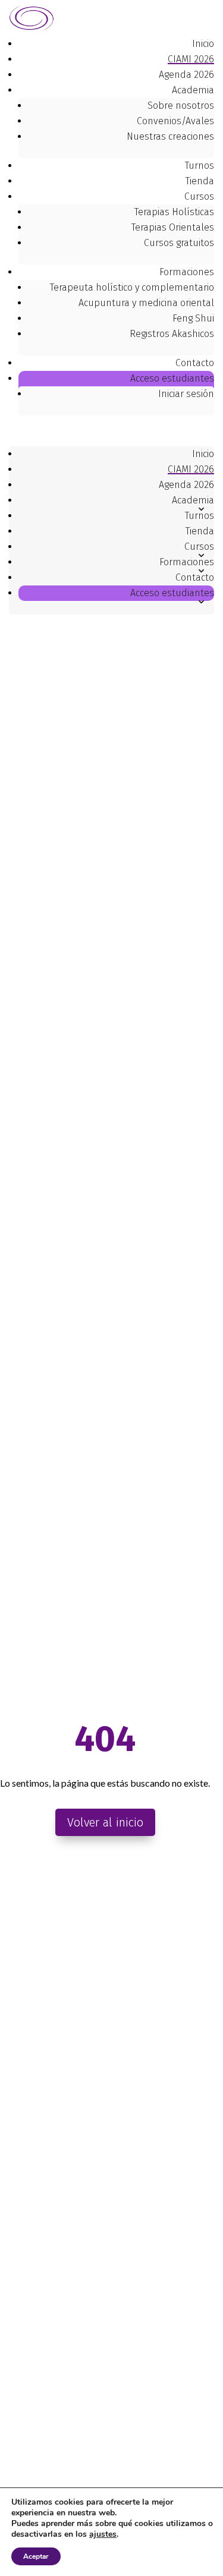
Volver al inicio (105, 1822)
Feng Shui (193, 318)
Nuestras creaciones (170, 136)
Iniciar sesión (186, 394)
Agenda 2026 (186, 75)
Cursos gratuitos (179, 243)
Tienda (200, 181)
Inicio (203, 44)
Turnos (200, 166)
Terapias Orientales (173, 227)
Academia (193, 90)
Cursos (199, 196)
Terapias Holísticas (174, 212)
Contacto (195, 363)
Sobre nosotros (181, 106)
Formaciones (187, 272)
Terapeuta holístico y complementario (132, 287)
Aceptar (36, 2556)
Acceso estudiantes (172, 593)
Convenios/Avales (175, 121)
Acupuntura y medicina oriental (146, 303)
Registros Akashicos (172, 334)
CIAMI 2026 (191, 59)
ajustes (103, 2534)
